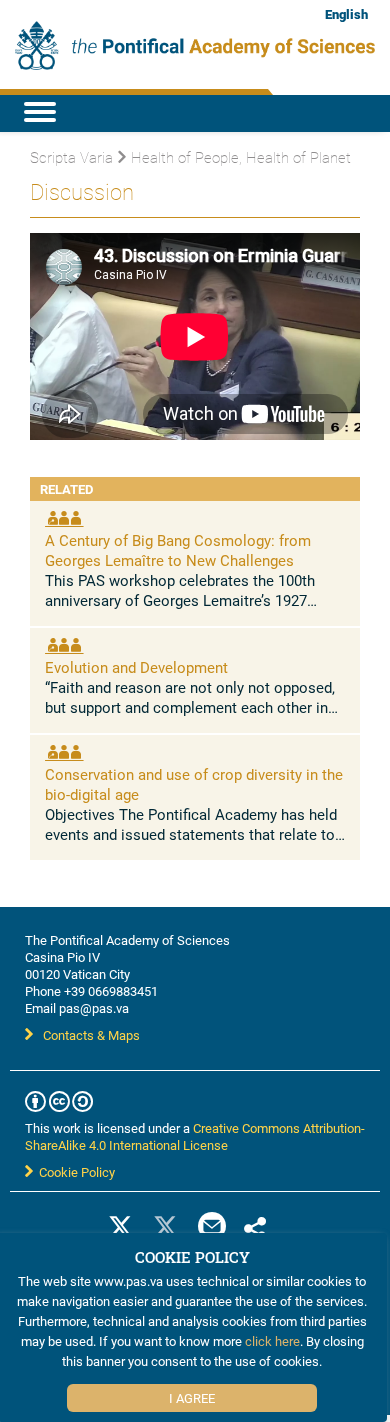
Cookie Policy (74, 1172)
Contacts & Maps (91, 1035)
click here (272, 1341)
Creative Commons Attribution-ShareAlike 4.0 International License (195, 1136)
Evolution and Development (136, 667)
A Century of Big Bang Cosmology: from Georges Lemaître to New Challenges (178, 550)
